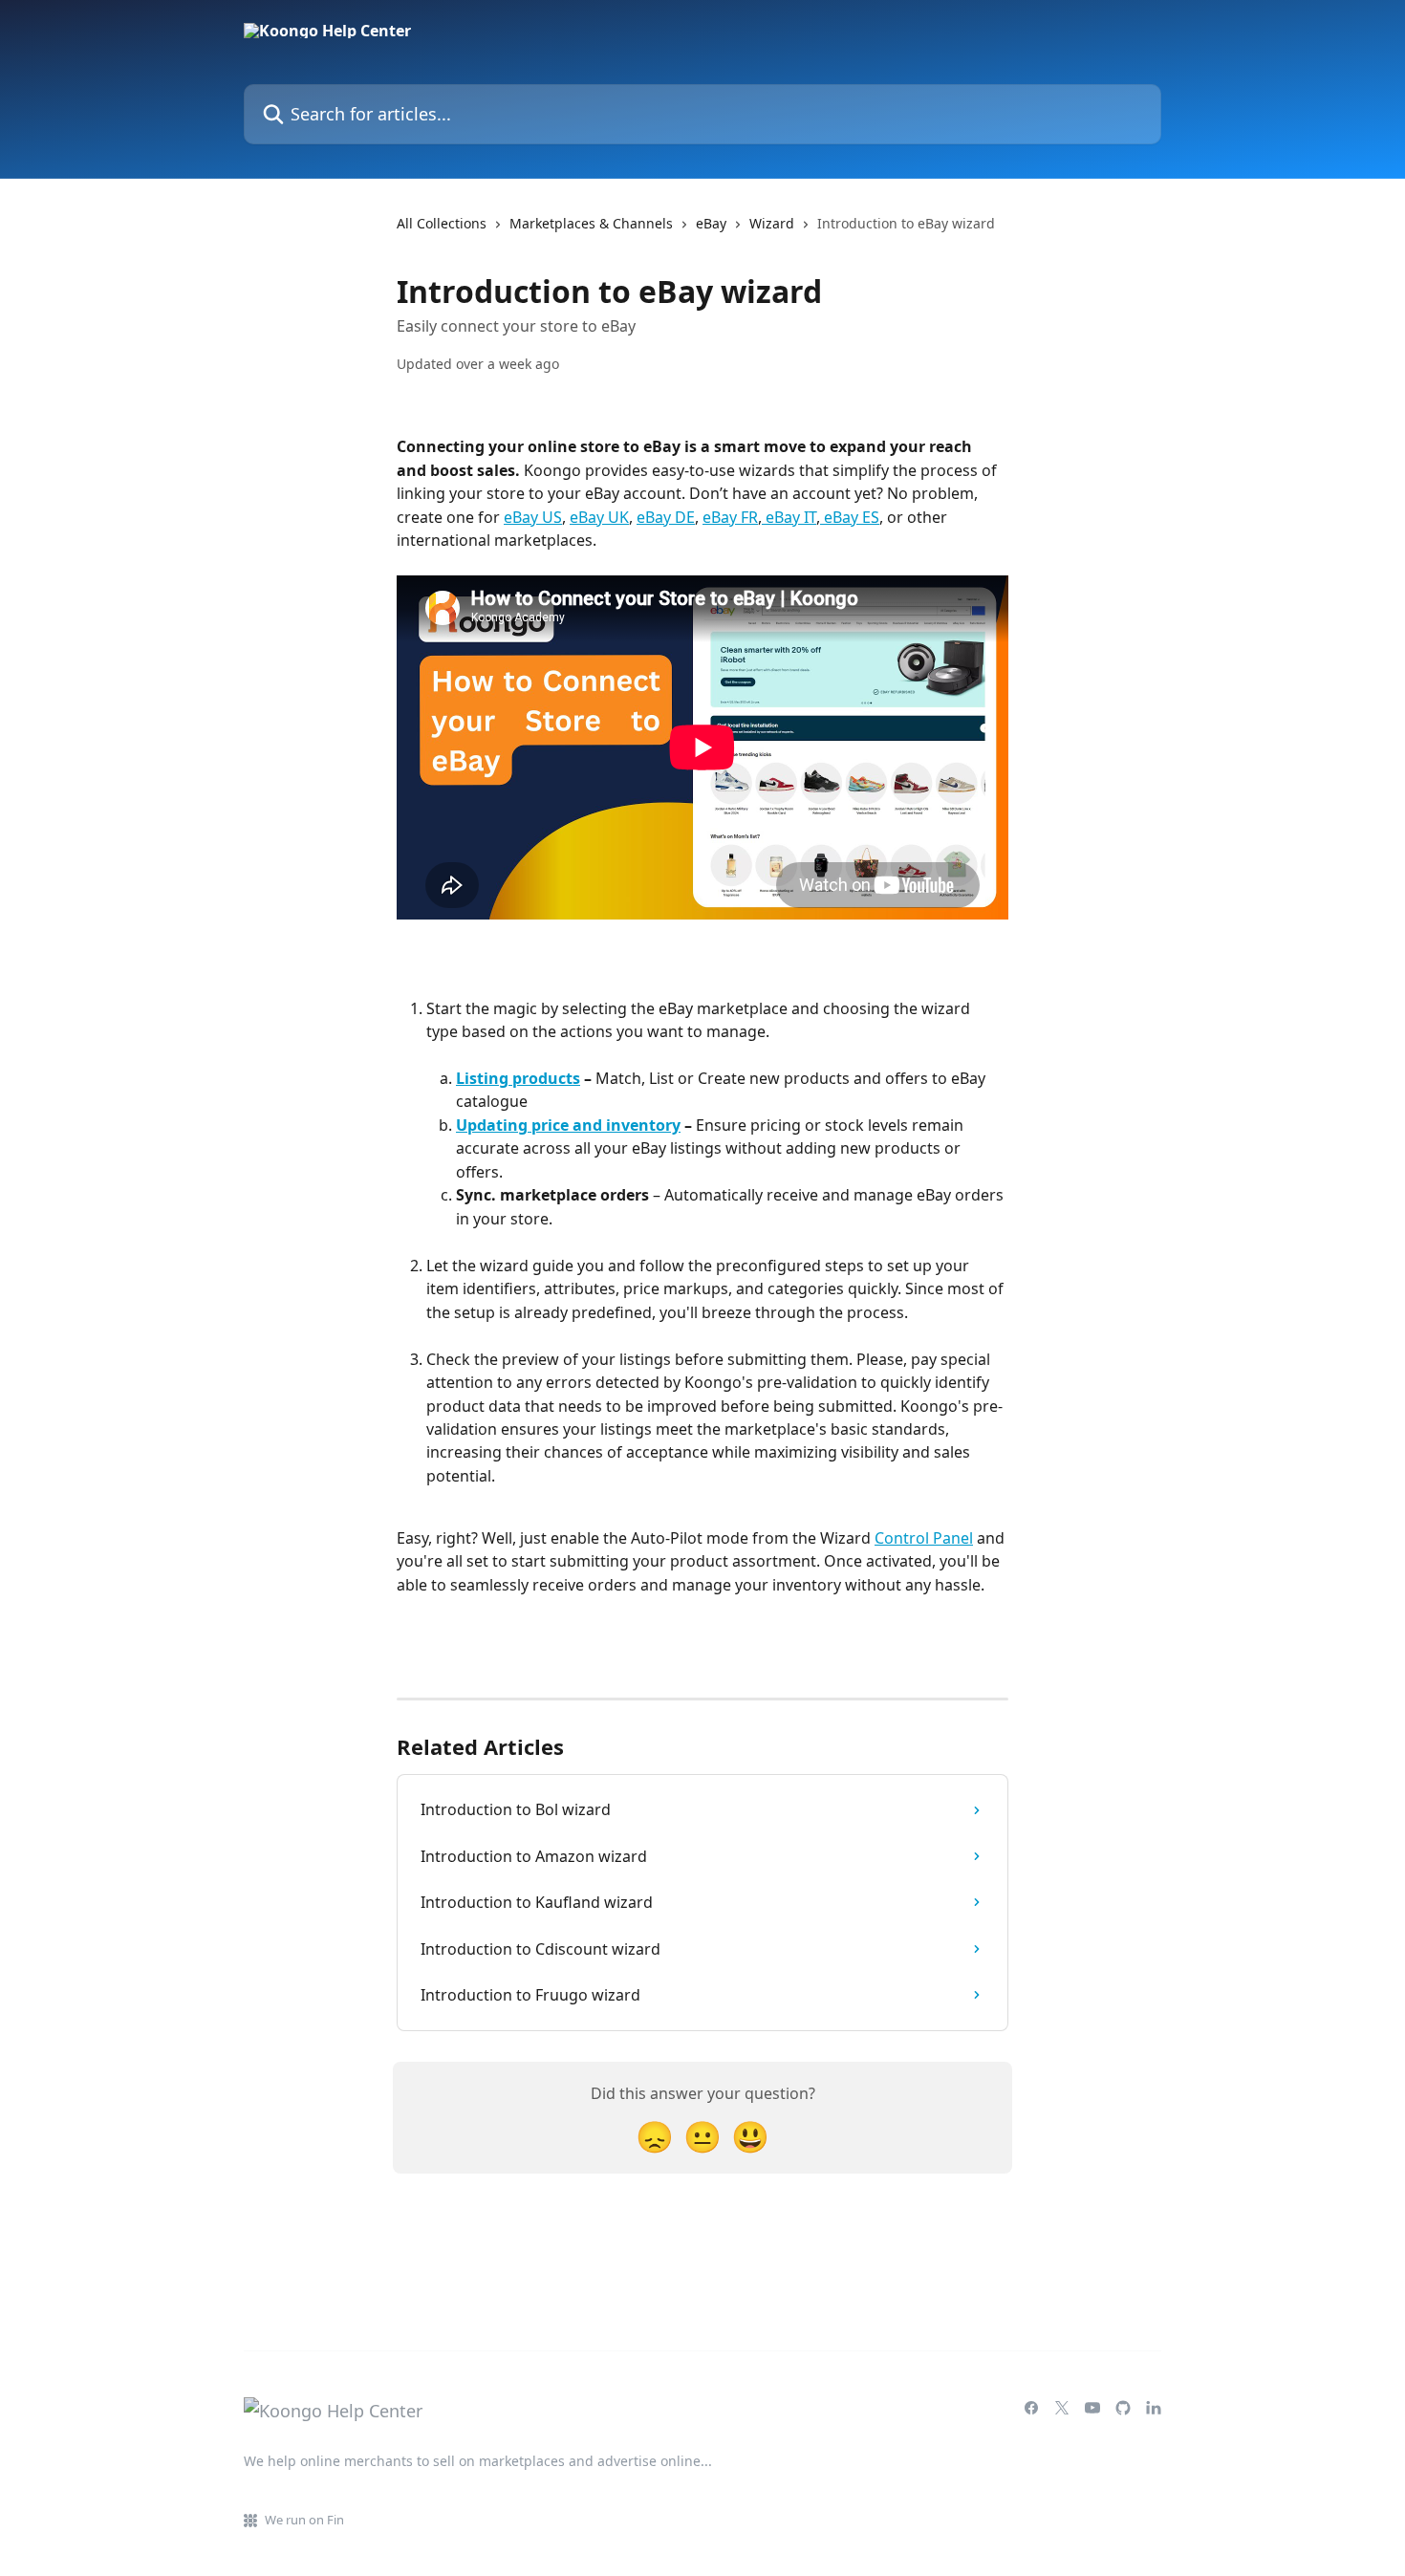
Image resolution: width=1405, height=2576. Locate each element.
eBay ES (850, 517)
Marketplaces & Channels (591, 223)
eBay (711, 223)
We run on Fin (304, 2520)
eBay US (533, 517)
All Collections (442, 223)
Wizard (772, 223)
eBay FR (730, 517)
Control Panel (924, 1538)
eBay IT (789, 517)
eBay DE (666, 517)
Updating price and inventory (568, 1125)
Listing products (518, 1078)
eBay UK (599, 517)
